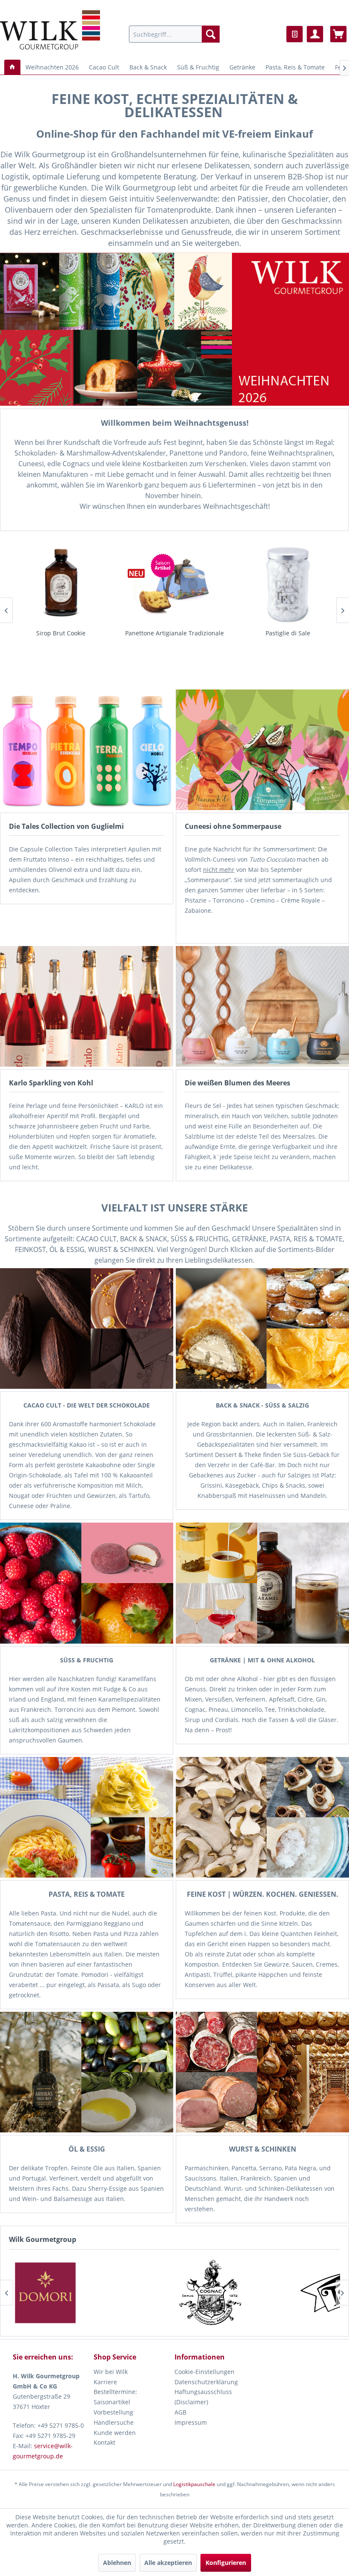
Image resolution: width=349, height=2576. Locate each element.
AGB (180, 2412)
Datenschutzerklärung (206, 2382)
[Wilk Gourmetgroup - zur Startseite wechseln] (50, 30)
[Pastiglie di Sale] (174, 583)
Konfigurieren (226, 2563)
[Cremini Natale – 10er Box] (288, 583)
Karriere (105, 2382)
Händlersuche (114, 2422)
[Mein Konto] (315, 34)
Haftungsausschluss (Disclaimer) (203, 2397)
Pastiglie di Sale (174, 633)
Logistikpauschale (194, 2484)
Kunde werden (115, 2433)
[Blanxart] (131, 2293)
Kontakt (104, 2442)
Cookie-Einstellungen (205, 2372)
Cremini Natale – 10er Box (288, 633)
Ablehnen (117, 2563)
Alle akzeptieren (168, 2563)
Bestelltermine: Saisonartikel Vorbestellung (115, 2402)
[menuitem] (174, 34)
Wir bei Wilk (111, 2372)
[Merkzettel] (295, 34)
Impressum (191, 2422)
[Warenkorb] (338, 34)
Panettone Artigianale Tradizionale (61, 633)
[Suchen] (211, 34)
